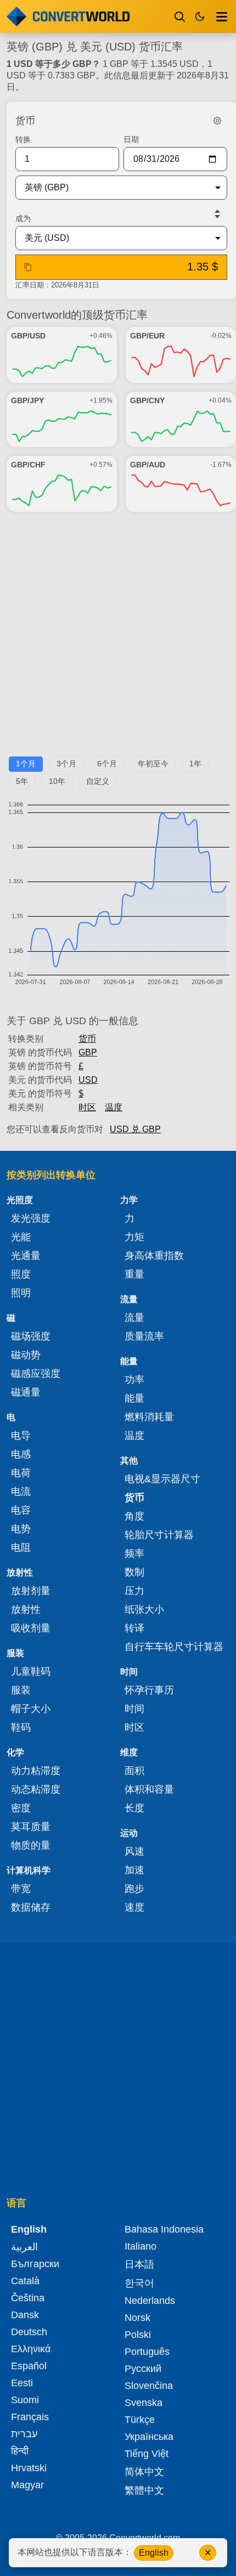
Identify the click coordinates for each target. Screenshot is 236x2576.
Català (25, 2281)
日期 (131, 139)
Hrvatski (29, 2468)
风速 (134, 1851)
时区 (87, 1107)
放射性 (26, 1609)
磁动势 (26, 1355)
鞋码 (21, 1727)
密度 (21, 1808)
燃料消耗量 (149, 1417)
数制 (134, 1572)
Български (35, 2264)
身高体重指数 (154, 1256)
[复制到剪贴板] (28, 267)
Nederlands (150, 2301)
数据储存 (31, 1907)
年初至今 (153, 764)
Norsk (137, 2318)
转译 (134, 1628)
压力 (134, 1591)
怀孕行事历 (149, 1690)
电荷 (21, 1473)
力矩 (134, 1237)
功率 (134, 1380)
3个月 (66, 764)
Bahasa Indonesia (164, 2229)
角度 (134, 1516)
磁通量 (26, 1392)
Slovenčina (149, 2386)
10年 (57, 781)
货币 (87, 1039)
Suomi (25, 2400)
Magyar (27, 2485)
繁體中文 (144, 2490)
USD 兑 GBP (135, 1129)
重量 (134, 1274)
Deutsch (29, 2332)
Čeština (28, 2298)
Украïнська (149, 2437)
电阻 (21, 1547)
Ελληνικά (31, 2349)
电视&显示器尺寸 (162, 1479)
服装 (21, 1690)
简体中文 (144, 2472)
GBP (88, 1052)
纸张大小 (144, 1609)
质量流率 (144, 1336)
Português (147, 2352)
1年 (195, 764)
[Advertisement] (118, 639)
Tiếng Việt (147, 2454)
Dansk (25, 2315)
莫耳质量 (31, 1827)
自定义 (98, 781)
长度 (134, 1808)
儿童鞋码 (31, 1671)
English (154, 2553)
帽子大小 (31, 1709)
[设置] (217, 121)
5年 (22, 781)
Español (29, 2366)
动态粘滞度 (36, 1789)
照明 (21, 1293)
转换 (23, 139)
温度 (114, 1107)
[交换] (217, 214)
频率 (134, 1553)
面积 (134, 1771)
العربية (24, 2247)
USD (88, 1080)
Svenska (144, 2403)
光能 (21, 1237)
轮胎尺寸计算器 (159, 1535)
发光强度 (31, 1218)
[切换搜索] (180, 16)
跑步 (134, 1889)
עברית (24, 2434)
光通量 (26, 1256)
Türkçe (140, 2420)
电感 (21, 1454)
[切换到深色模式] (200, 16)
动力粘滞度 (36, 1771)
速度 (134, 1907)
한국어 (139, 2283)
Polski (138, 2335)
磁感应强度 (36, 1374)
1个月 (26, 764)
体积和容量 (149, 1789)
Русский (143, 2369)
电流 (21, 1492)
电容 (21, 1510)
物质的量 (31, 1845)
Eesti (22, 2383)
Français (30, 2417)
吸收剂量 (31, 1628)
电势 (21, 1529)
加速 (134, 1870)
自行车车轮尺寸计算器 (174, 1647)
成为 (23, 218)
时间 (134, 1709)
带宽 (21, 1889)
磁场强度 (31, 1336)
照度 (21, 1274)
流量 (134, 1318)
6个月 (107, 764)
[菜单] (222, 16)
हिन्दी (20, 2451)
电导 (21, 1436)
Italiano (141, 2246)
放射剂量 (31, 1591)
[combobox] (113, 188)
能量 (134, 1398)
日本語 (139, 2264)
